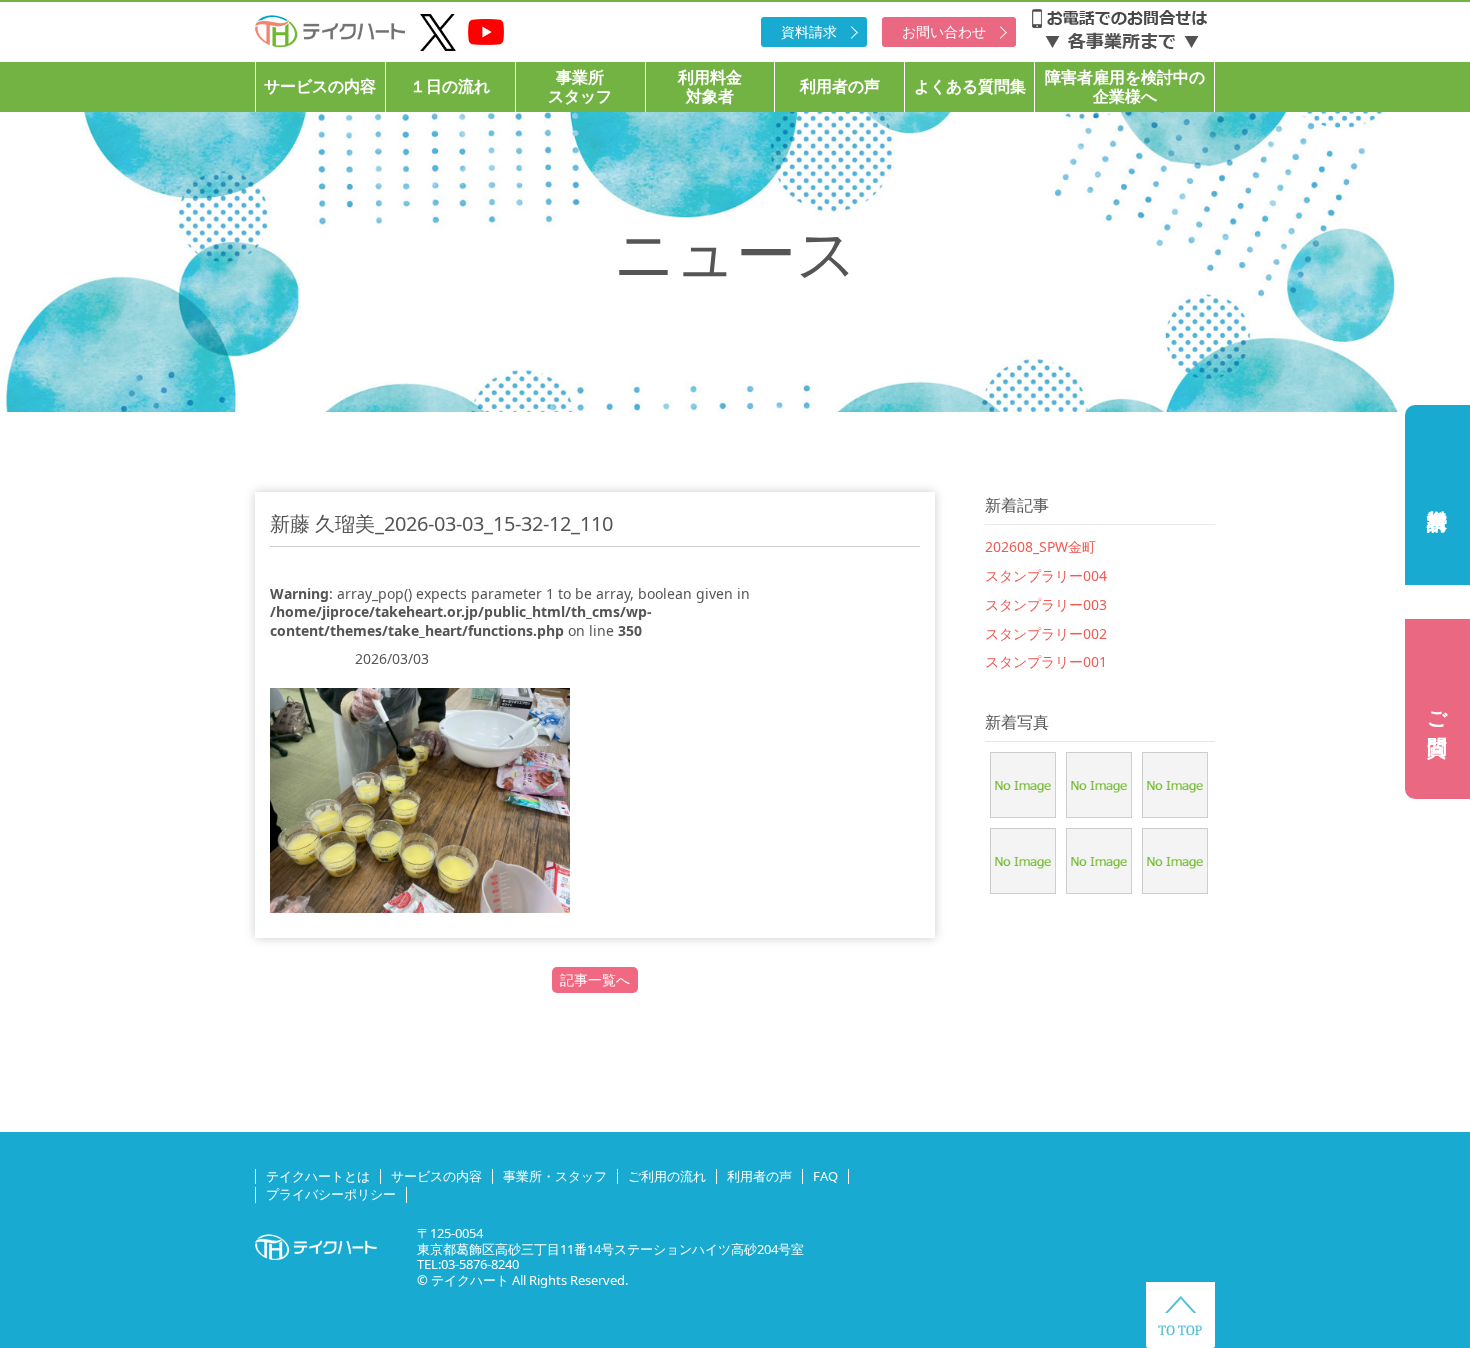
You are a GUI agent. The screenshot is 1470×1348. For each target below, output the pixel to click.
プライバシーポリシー (331, 1194)
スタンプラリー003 (1046, 604)
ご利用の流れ (667, 1176)
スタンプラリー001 (1046, 661)
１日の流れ (450, 86)
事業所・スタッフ (555, 1176)
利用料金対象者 (710, 86)
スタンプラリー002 (1046, 633)
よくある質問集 (970, 86)
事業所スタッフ (580, 86)
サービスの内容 (320, 86)
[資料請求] (1437, 495)
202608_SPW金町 (1040, 546)
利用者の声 (840, 86)
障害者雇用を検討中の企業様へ (1125, 86)
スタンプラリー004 (1046, 575)
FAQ (825, 1176)
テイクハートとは (318, 1176)
